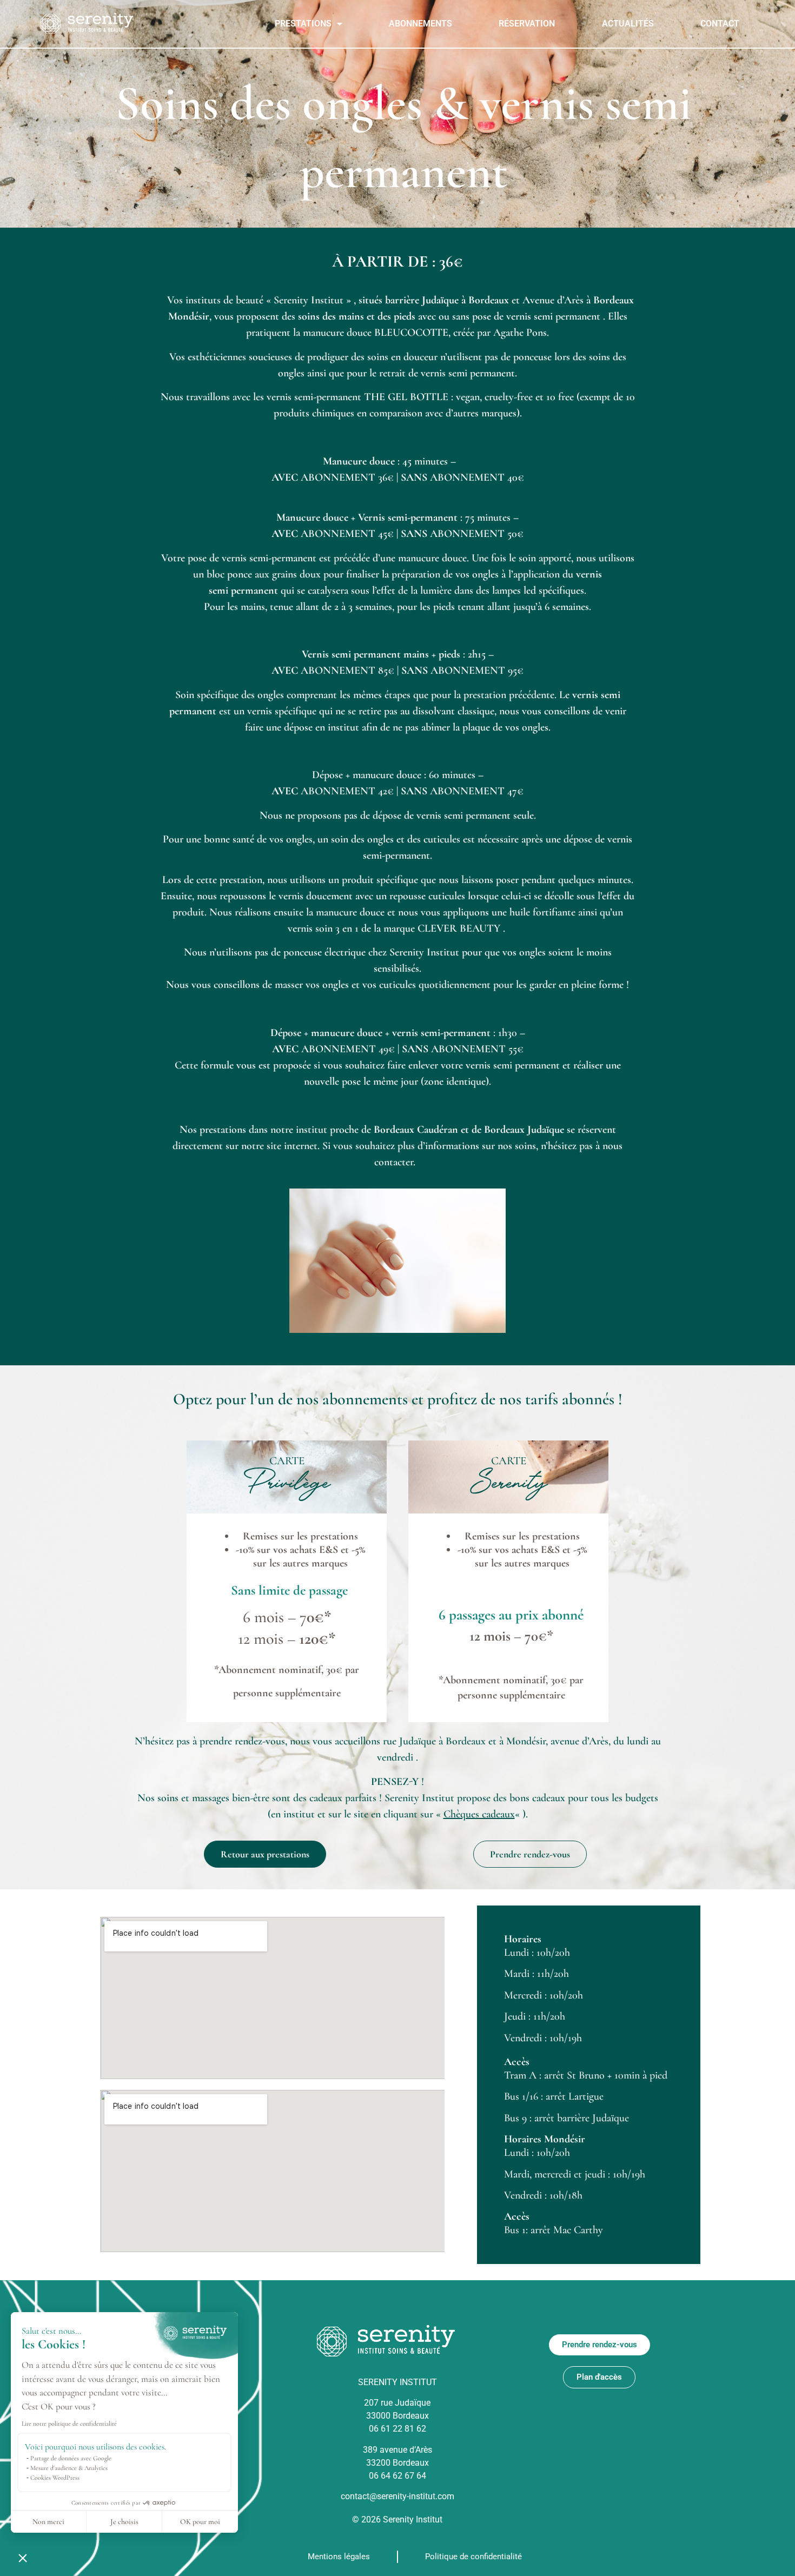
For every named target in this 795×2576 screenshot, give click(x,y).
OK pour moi (200, 2522)
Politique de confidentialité (473, 2557)
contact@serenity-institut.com (398, 2496)
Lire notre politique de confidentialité (69, 2424)
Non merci (48, 2522)
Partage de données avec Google (71, 2458)
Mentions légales (339, 2557)
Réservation (527, 24)
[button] (23, 2558)
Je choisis (124, 2522)
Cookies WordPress (55, 2478)
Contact (720, 24)
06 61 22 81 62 (398, 2429)
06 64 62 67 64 (398, 2476)
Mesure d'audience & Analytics (69, 2468)
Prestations (303, 24)
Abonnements (420, 24)
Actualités (628, 24)
